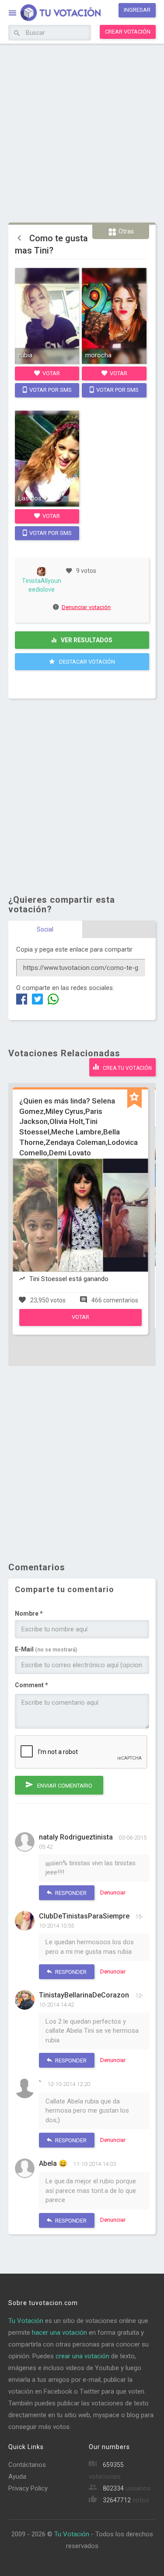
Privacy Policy (28, 2488)
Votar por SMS (50, 390)
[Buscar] (17, 34)
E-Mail (46, 1649)
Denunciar (113, 1893)
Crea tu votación (127, 1068)
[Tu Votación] (55, 14)
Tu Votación (26, 2321)
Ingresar (137, 10)
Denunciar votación (86, 607)
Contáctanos (27, 2465)
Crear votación (128, 32)
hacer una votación (59, 2333)
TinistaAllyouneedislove (42, 585)
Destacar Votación (86, 662)
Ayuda (17, 2477)
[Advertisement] (82, 132)
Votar (51, 373)
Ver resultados (86, 640)
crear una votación (82, 2356)
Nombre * (29, 1613)
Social (45, 929)
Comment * (31, 1685)
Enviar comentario (64, 1786)
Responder (70, 1893)
